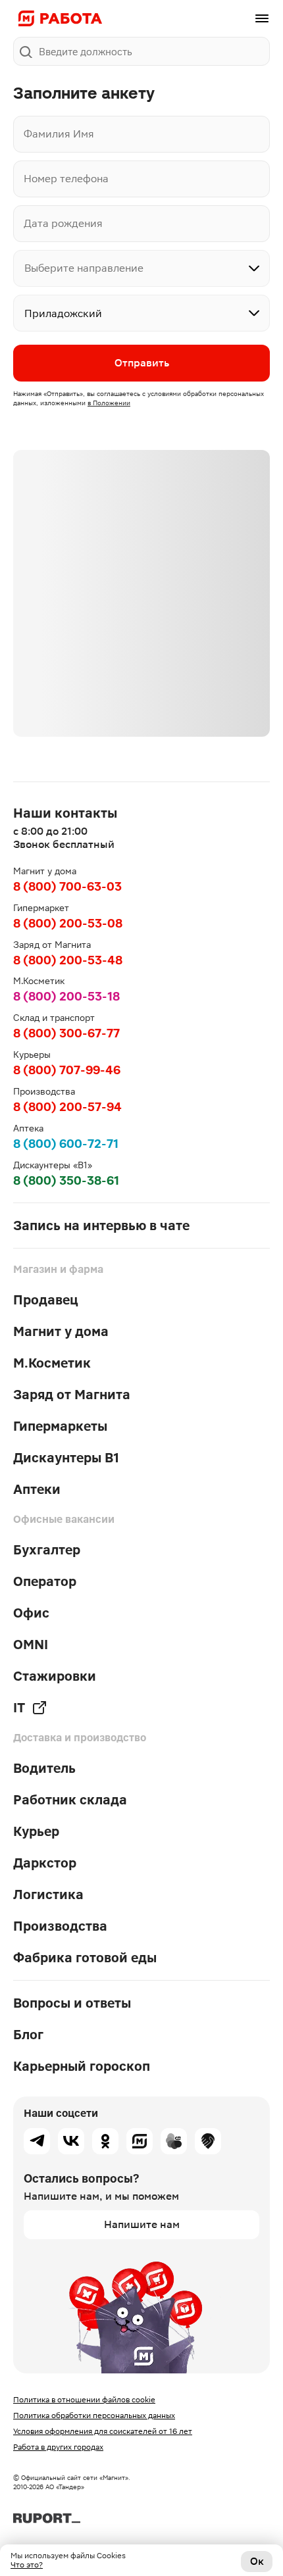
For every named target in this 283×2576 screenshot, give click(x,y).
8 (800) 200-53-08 (68, 923)
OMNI (31, 1645)
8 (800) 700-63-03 (67, 886)
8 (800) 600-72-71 (66, 1144)
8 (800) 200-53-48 (68, 960)
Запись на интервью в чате (101, 1226)
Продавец (46, 1300)
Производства (60, 1926)
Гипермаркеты (60, 1426)
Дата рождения (63, 223)
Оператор (45, 1581)
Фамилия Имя (59, 134)
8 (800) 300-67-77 (66, 1033)
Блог (28, 2035)
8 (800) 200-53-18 (66, 996)
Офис (31, 1613)
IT (19, 1708)
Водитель (44, 1768)
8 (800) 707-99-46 (67, 1070)
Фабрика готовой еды (85, 1958)
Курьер (36, 1831)
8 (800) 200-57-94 (67, 1107)
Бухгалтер (47, 1550)
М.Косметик (52, 1363)
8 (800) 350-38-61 (66, 1180)
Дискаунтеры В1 (66, 1458)
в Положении (109, 403)
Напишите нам (142, 2224)
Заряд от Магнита (72, 1395)
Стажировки (55, 1676)
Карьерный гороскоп (82, 2066)
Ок (257, 2561)
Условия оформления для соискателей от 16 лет (103, 2431)
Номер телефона (66, 179)
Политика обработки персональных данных (94, 2415)
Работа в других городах (58, 2447)
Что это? (27, 2565)
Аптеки (37, 1489)
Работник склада (70, 1800)
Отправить (142, 363)
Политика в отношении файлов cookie (84, 2400)
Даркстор (45, 1863)
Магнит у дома (61, 1331)
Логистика (48, 1895)
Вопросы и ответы (72, 2003)
